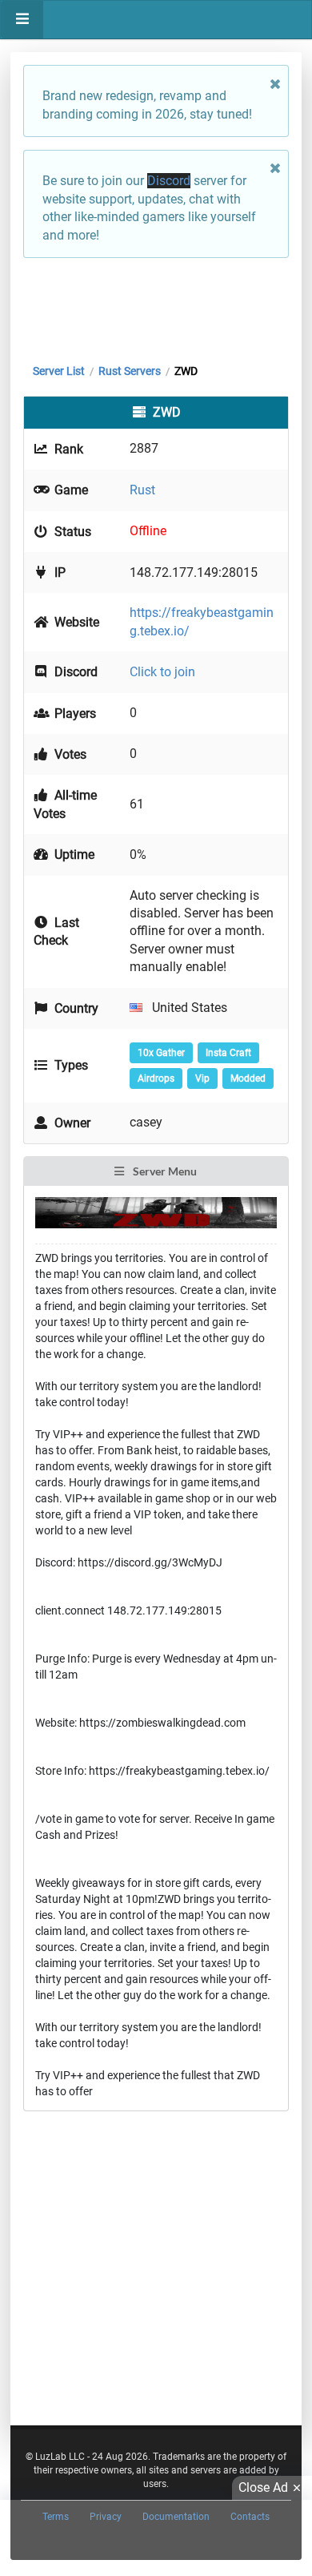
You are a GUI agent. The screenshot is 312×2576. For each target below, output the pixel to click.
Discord (169, 181)
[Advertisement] (156, 307)
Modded (248, 1078)
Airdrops (156, 1078)
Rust (142, 490)
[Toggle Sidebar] (22, 20)
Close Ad (263, 2487)
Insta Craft (228, 1053)
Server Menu (164, 1171)
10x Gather (161, 1053)
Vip (202, 1078)
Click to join (162, 672)
